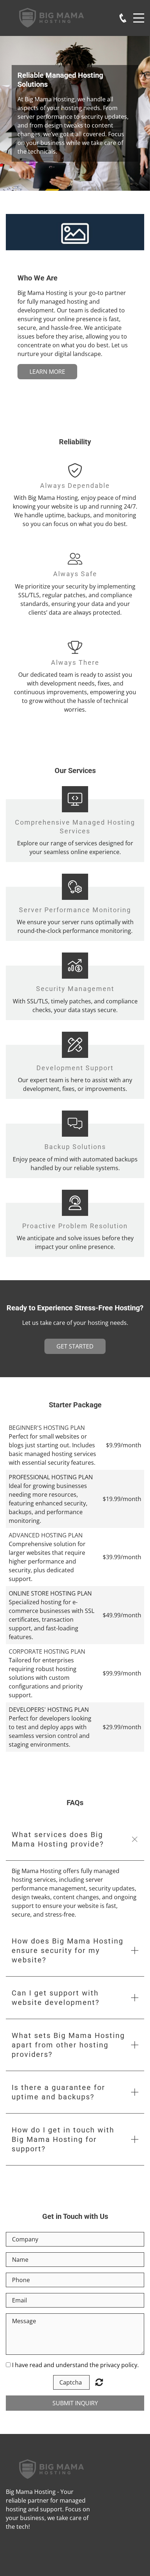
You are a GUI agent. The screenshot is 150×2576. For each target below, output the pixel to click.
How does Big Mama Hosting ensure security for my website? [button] (68, 1950)
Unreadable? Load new (99, 2382)
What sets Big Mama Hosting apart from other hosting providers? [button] (68, 2045)
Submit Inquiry (75, 2403)
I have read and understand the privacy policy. (75, 2365)
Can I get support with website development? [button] (56, 1998)
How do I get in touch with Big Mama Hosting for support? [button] (63, 2139)
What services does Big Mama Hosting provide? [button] (58, 1839)
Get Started (75, 1346)
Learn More (47, 372)
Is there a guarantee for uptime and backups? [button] (58, 2092)
